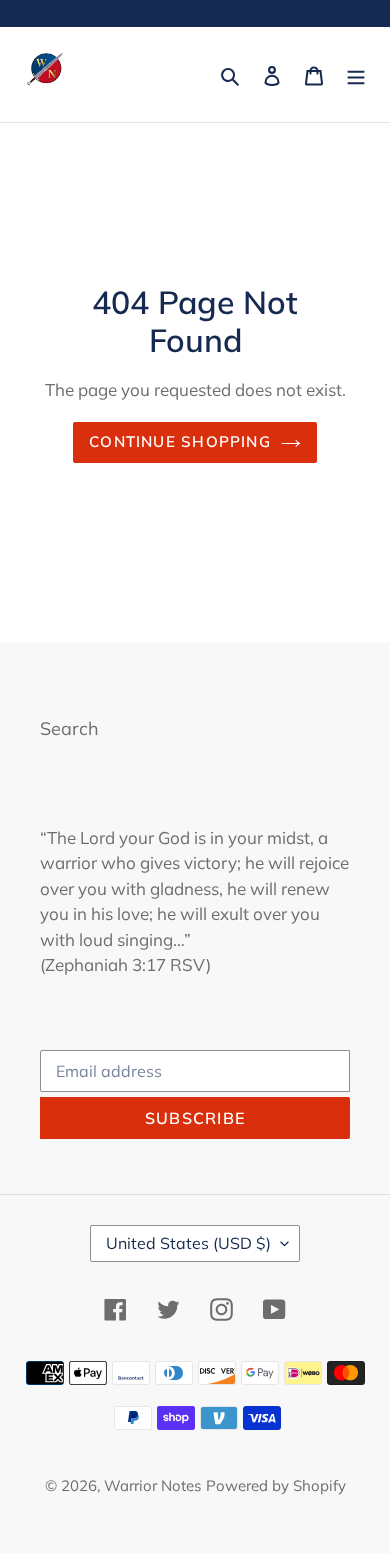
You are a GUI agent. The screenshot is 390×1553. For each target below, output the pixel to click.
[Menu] (356, 74)
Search (69, 728)
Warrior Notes (152, 1485)
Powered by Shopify (276, 1485)
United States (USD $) (188, 1243)
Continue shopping (180, 441)
